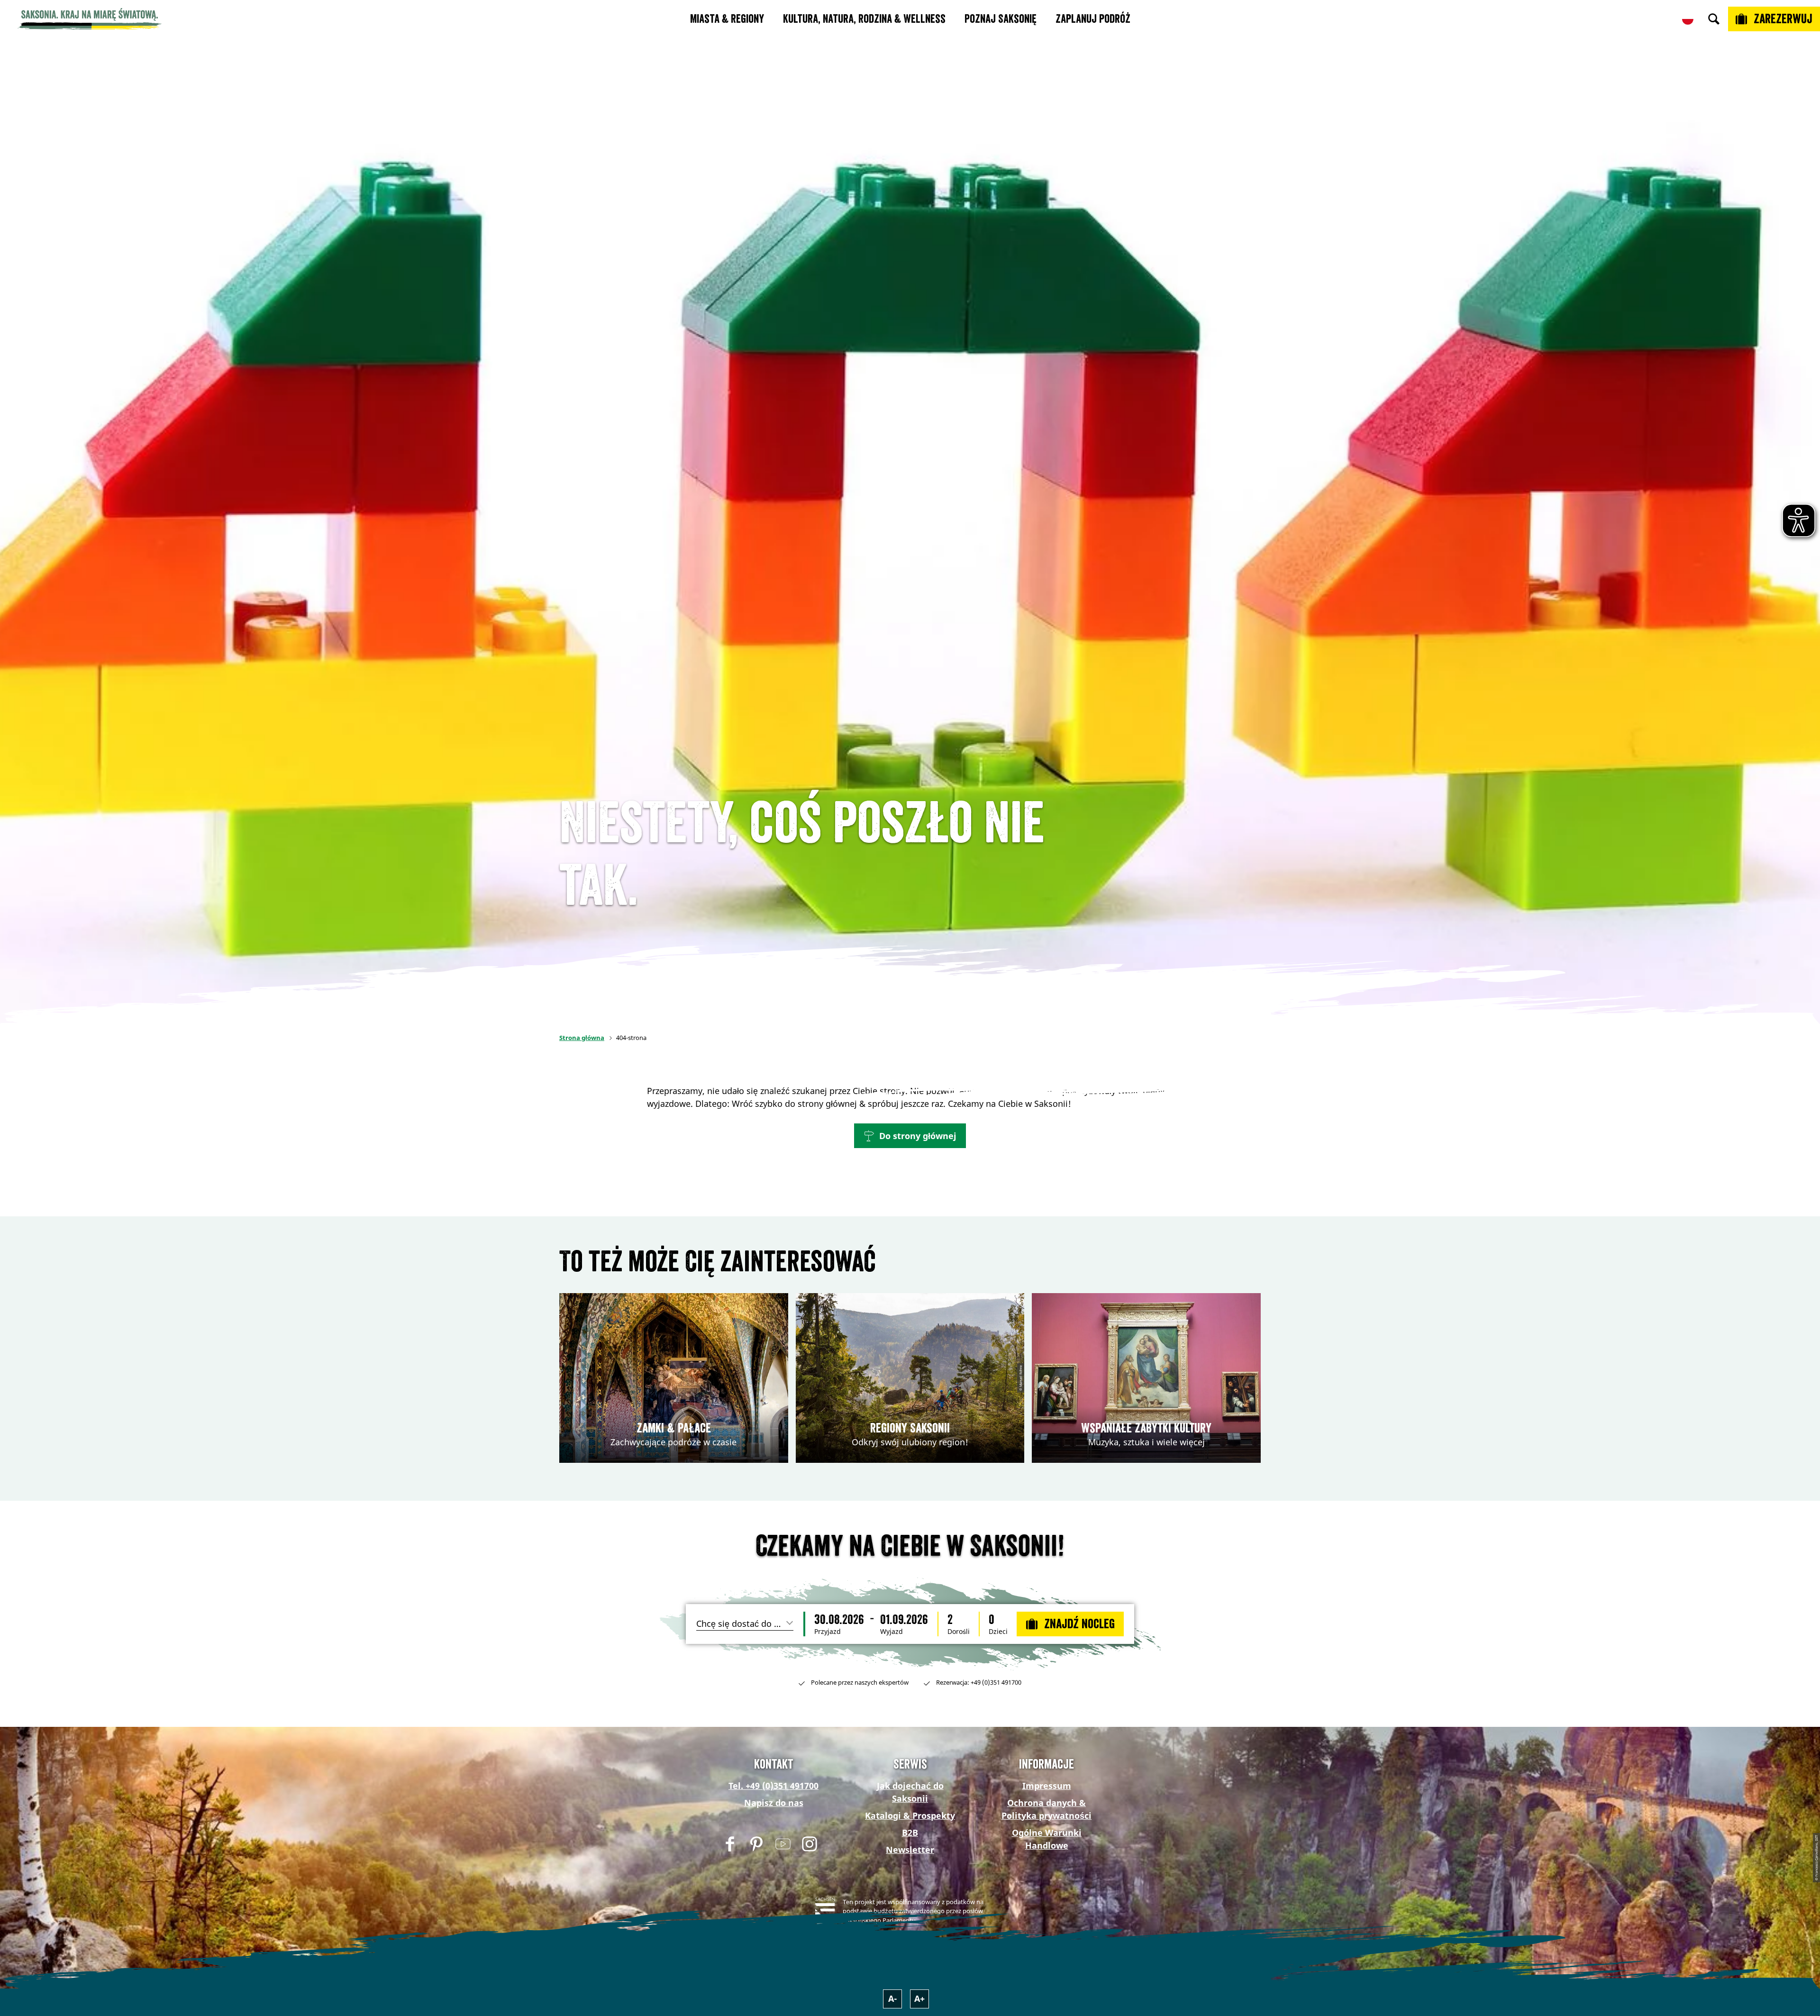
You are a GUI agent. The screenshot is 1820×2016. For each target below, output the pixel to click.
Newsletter (910, 1850)
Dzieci (998, 1632)
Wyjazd (892, 1632)
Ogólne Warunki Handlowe (1047, 1839)
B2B (910, 1833)
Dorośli (959, 1632)
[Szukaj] (1714, 19)
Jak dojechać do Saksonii (910, 1792)
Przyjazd (828, 1632)
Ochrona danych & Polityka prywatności (1046, 1809)
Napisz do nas (774, 1803)
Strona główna (582, 1038)
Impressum (1047, 1786)
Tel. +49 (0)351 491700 (773, 1786)
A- (893, 1998)
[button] (910, 1136)
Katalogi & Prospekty (910, 1815)
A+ (919, 1998)
